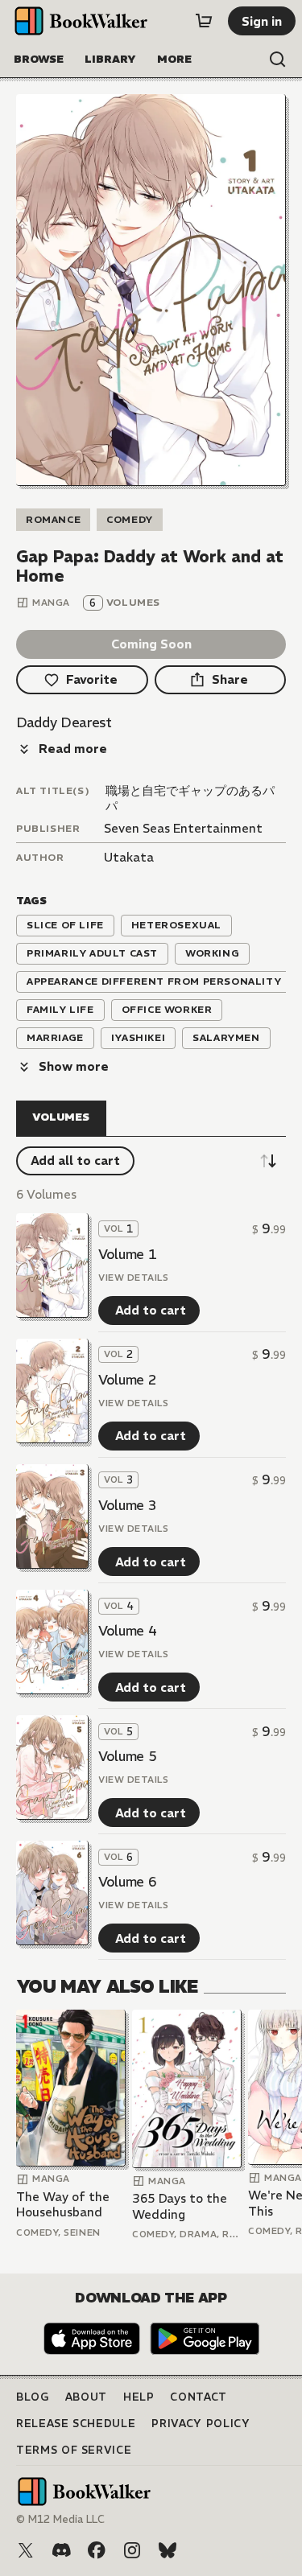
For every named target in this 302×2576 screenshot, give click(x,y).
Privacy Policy (201, 2424)
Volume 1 (127, 1254)
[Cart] (204, 21)
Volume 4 (127, 1631)
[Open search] (278, 60)
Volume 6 (127, 1882)
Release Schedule (76, 2424)
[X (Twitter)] (26, 2550)
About (86, 2397)
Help (139, 2397)
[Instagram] (132, 2550)
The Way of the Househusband (63, 2205)
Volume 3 (127, 1505)
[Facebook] (97, 2550)
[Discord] (61, 2550)
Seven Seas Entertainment (183, 828)
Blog (33, 2397)
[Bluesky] (168, 2550)
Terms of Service (74, 2450)
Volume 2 (127, 1380)
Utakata (129, 857)
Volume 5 (127, 1756)
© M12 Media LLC (60, 2519)
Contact (199, 2397)
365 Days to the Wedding (180, 2206)
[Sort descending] (268, 1161)
